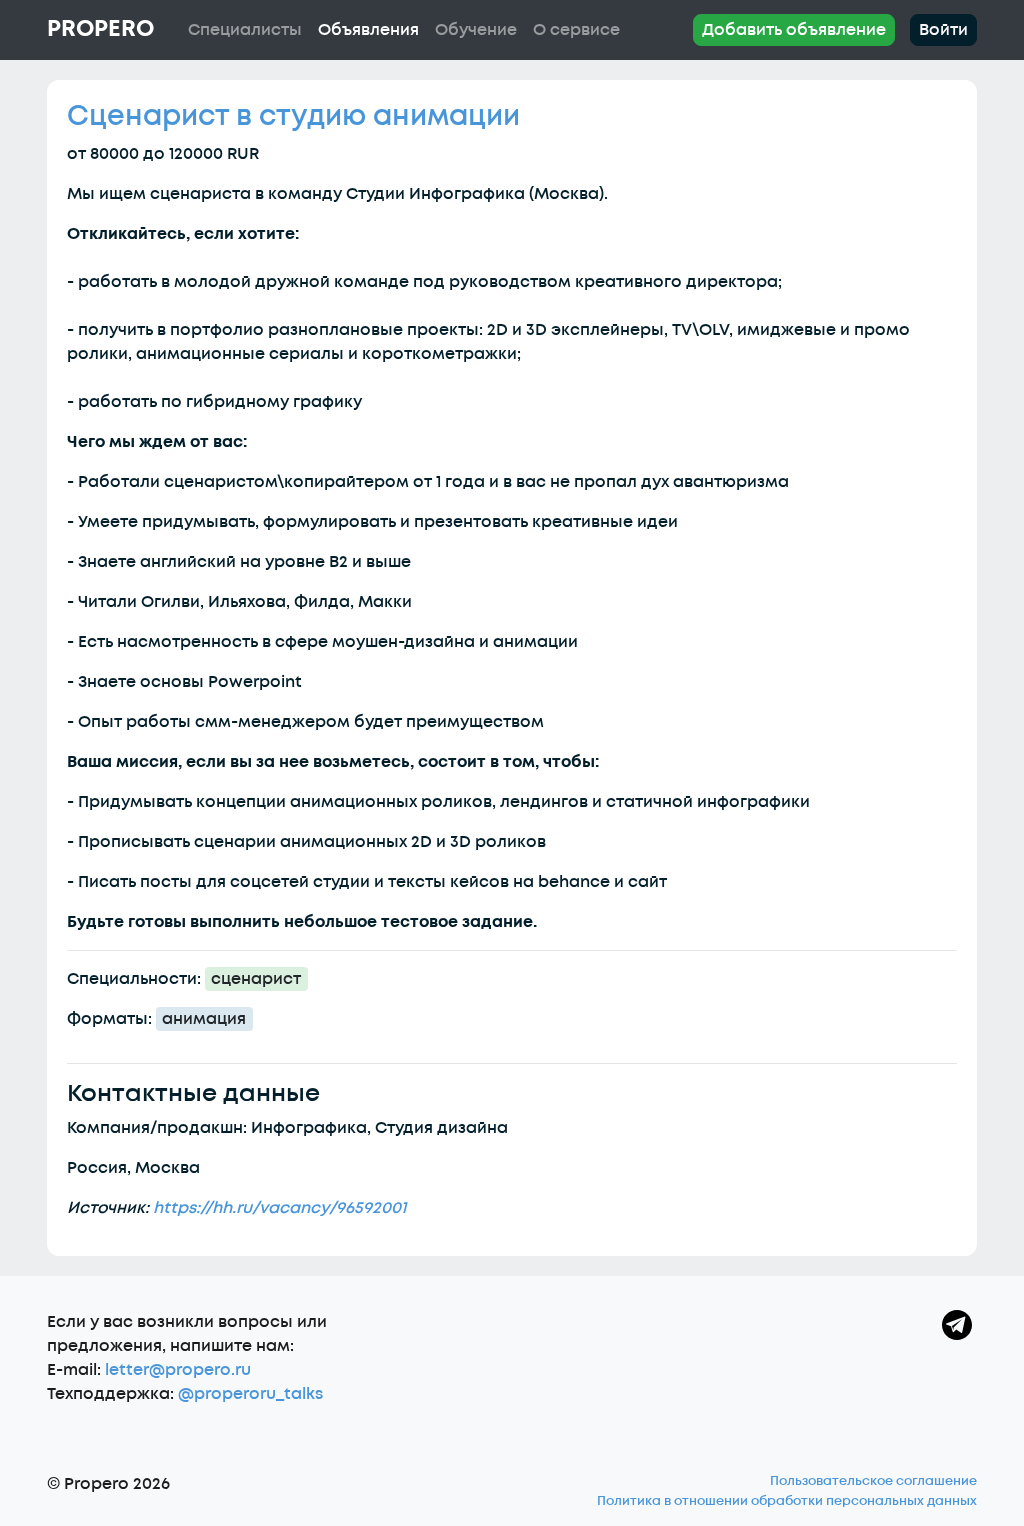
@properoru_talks (250, 1394)
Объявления (368, 30)
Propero (100, 29)
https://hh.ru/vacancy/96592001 (279, 1208)
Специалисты (245, 30)
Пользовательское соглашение (873, 1481)
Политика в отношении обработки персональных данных (787, 1501)
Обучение (476, 30)
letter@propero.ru (178, 1370)
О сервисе (576, 30)
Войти (943, 30)
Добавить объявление (794, 30)
